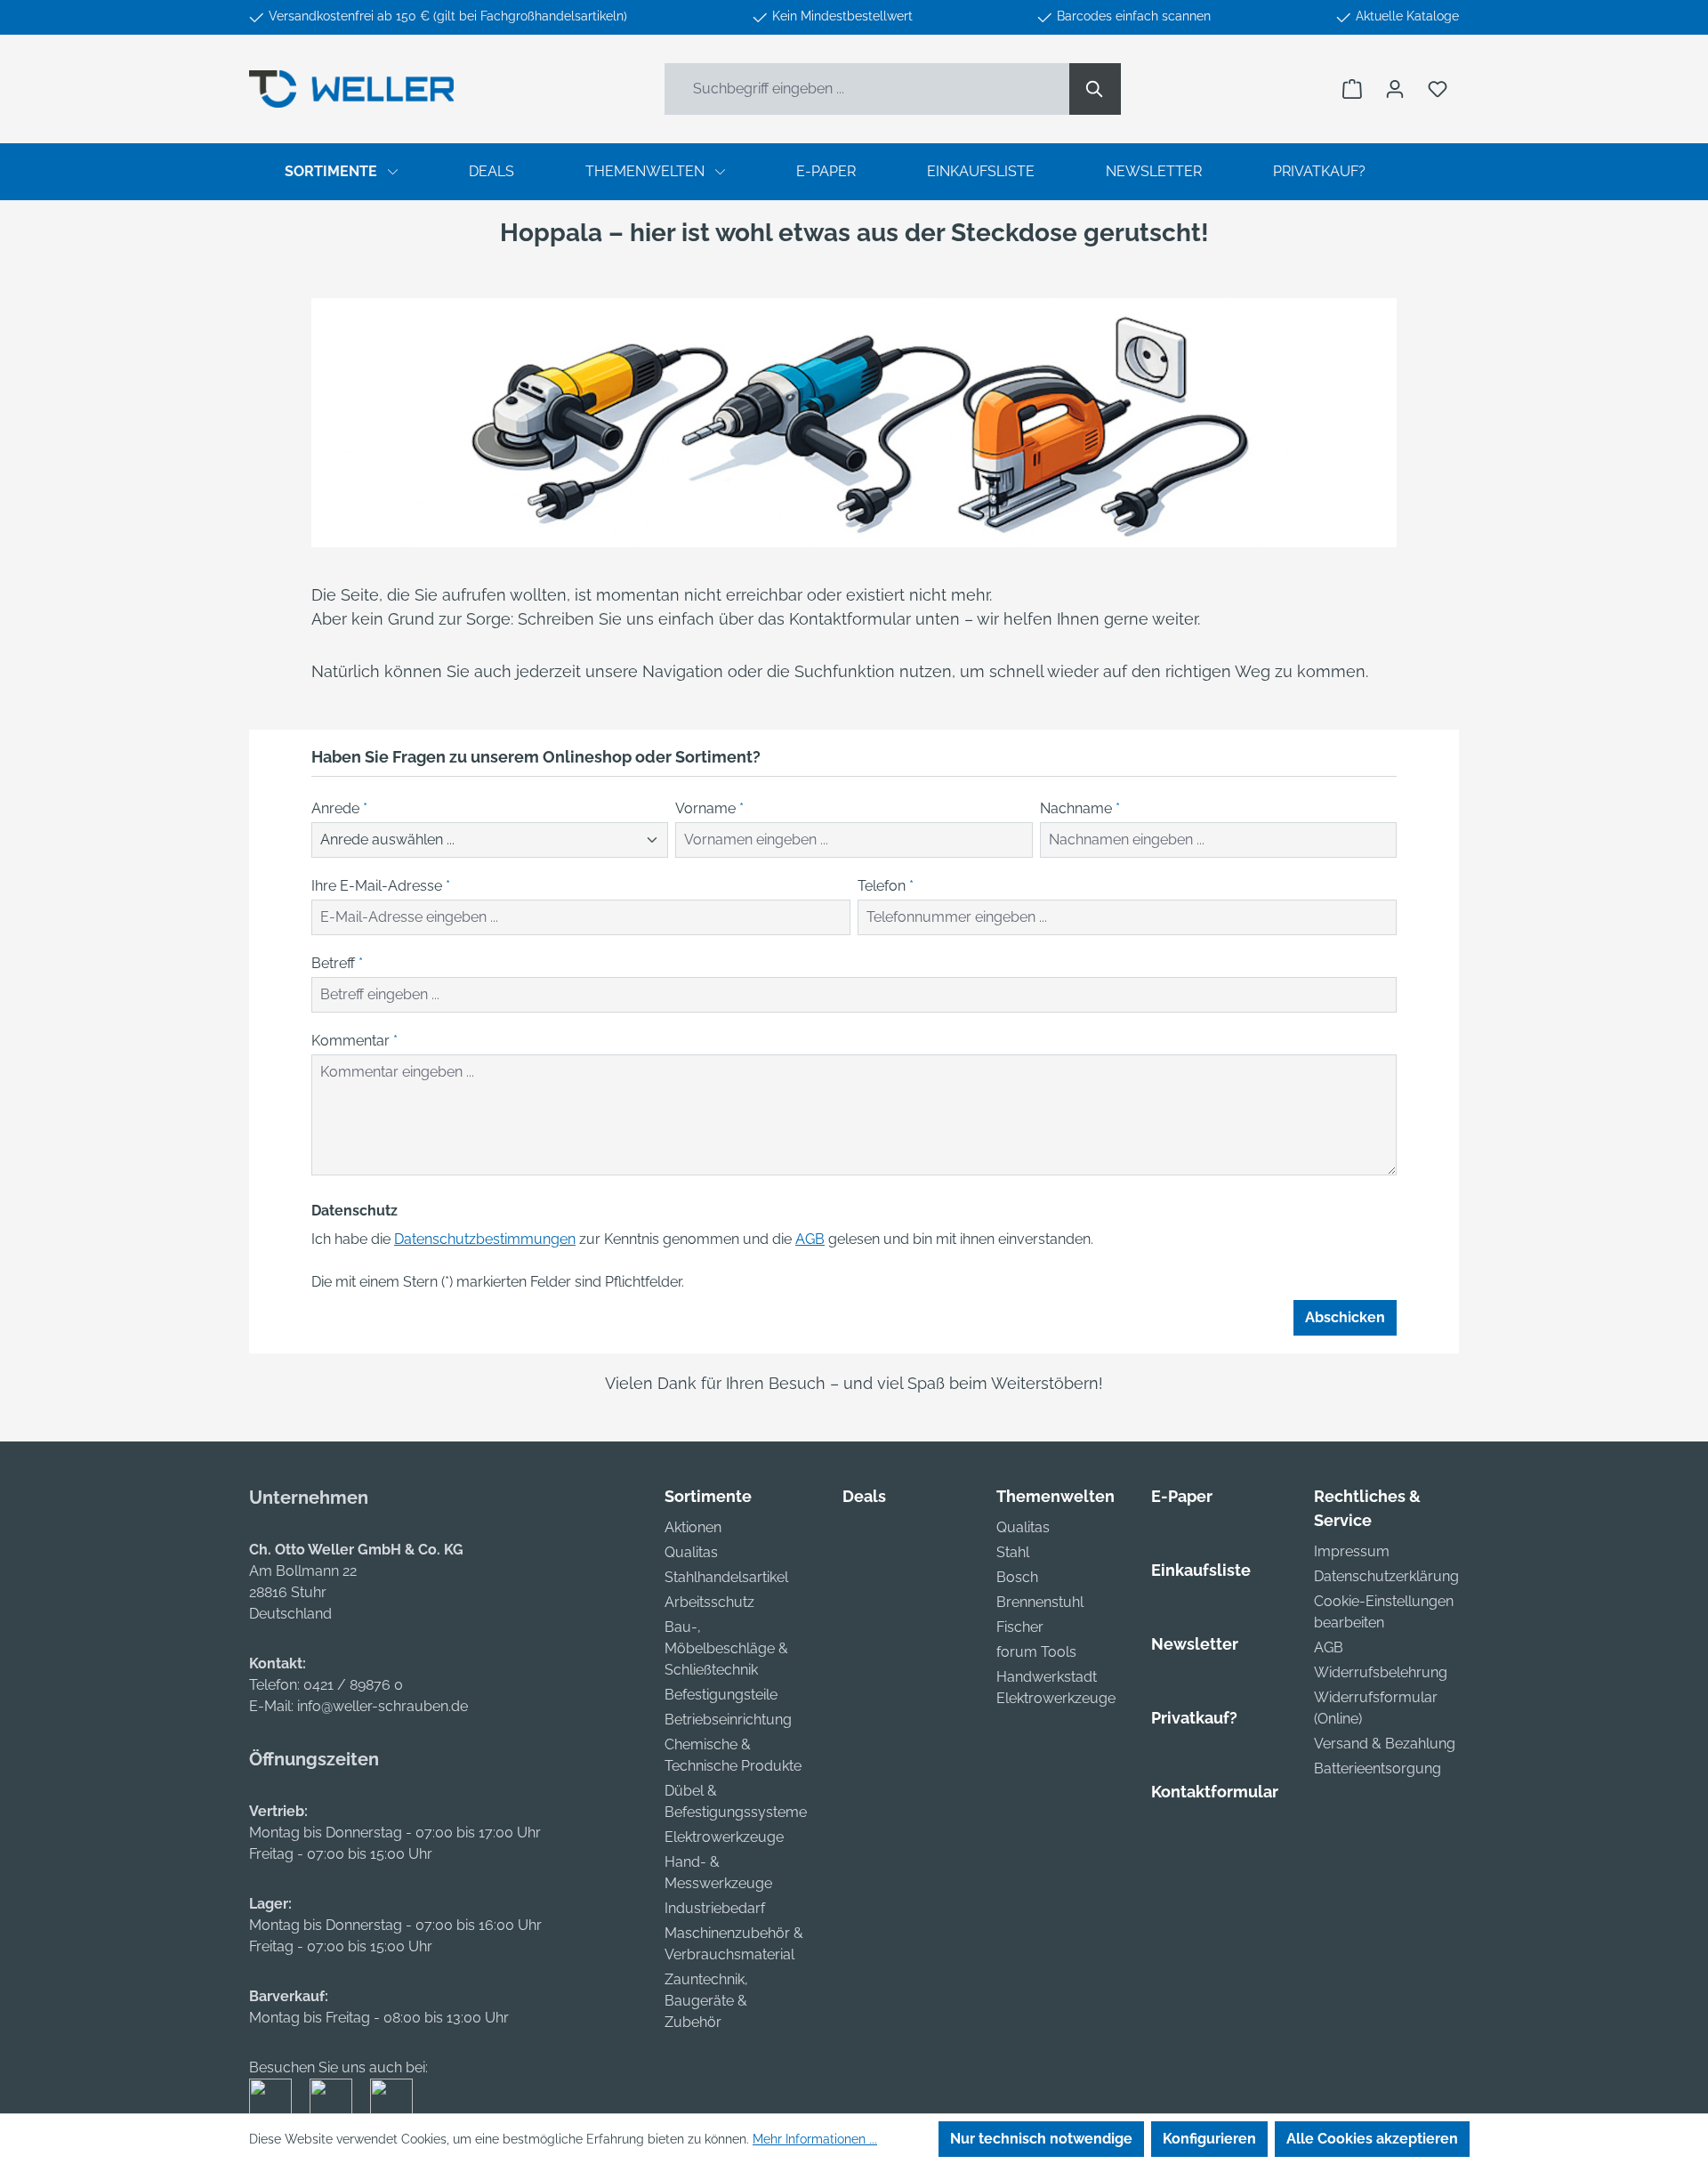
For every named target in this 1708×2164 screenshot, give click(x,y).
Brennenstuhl (1040, 1602)
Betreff (337, 963)
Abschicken (1345, 1317)
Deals (864, 1496)
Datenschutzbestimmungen (485, 1239)
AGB (810, 1239)
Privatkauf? (1194, 1718)
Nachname (1080, 808)
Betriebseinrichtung (728, 1720)
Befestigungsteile (721, 1695)
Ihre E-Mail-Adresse (381, 886)
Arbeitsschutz (709, 1602)
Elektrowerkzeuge (724, 1837)
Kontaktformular (1215, 1792)
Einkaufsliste (1201, 1570)
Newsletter (1195, 1644)
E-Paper (1182, 1496)
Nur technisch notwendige (1041, 2139)
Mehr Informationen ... (815, 2139)
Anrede (339, 808)
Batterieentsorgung (1378, 1768)
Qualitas (691, 1552)
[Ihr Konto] (1395, 89)
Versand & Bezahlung (1385, 1744)
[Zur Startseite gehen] (351, 89)
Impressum (1352, 1551)
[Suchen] (1095, 89)
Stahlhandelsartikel (726, 1577)
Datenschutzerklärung (1386, 1576)
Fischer (1020, 1627)
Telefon (886, 886)
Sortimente (708, 1496)
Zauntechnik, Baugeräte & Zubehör (706, 2001)
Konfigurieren (1209, 2139)
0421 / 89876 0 (353, 1685)
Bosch (1017, 1577)
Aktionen (693, 1527)
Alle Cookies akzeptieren (1372, 2139)
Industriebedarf (715, 1908)
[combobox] (867, 89)
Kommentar (354, 1041)
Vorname (709, 808)
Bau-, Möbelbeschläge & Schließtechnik (726, 1648)
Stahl (1013, 1552)
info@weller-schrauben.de (383, 1706)
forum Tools (1036, 1652)
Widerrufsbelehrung (1381, 1672)
